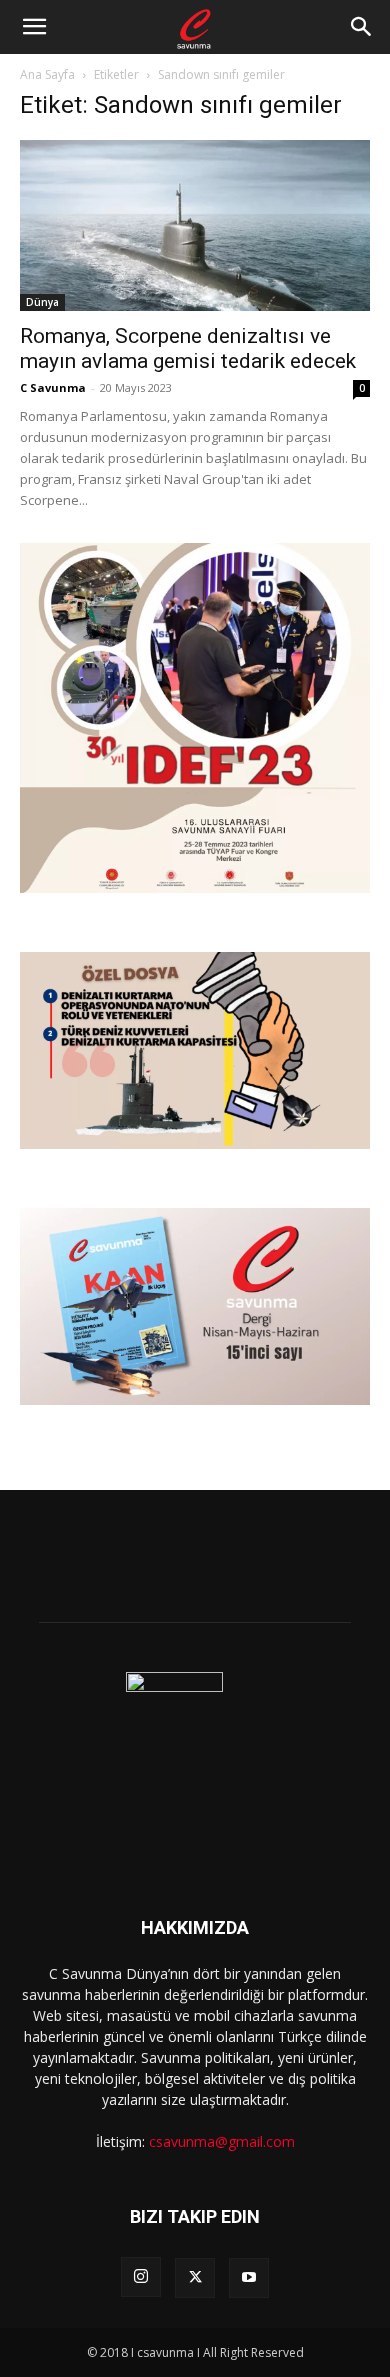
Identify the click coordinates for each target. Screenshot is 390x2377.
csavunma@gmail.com (222, 2141)
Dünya (42, 302)
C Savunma (53, 387)
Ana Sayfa (47, 74)
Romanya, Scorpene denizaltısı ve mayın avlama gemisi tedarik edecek (188, 348)
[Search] (362, 27)
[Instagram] (141, 2277)
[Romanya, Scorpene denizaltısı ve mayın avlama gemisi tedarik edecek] (195, 225)
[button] (34, 27)
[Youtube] (249, 2278)
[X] (195, 2278)
